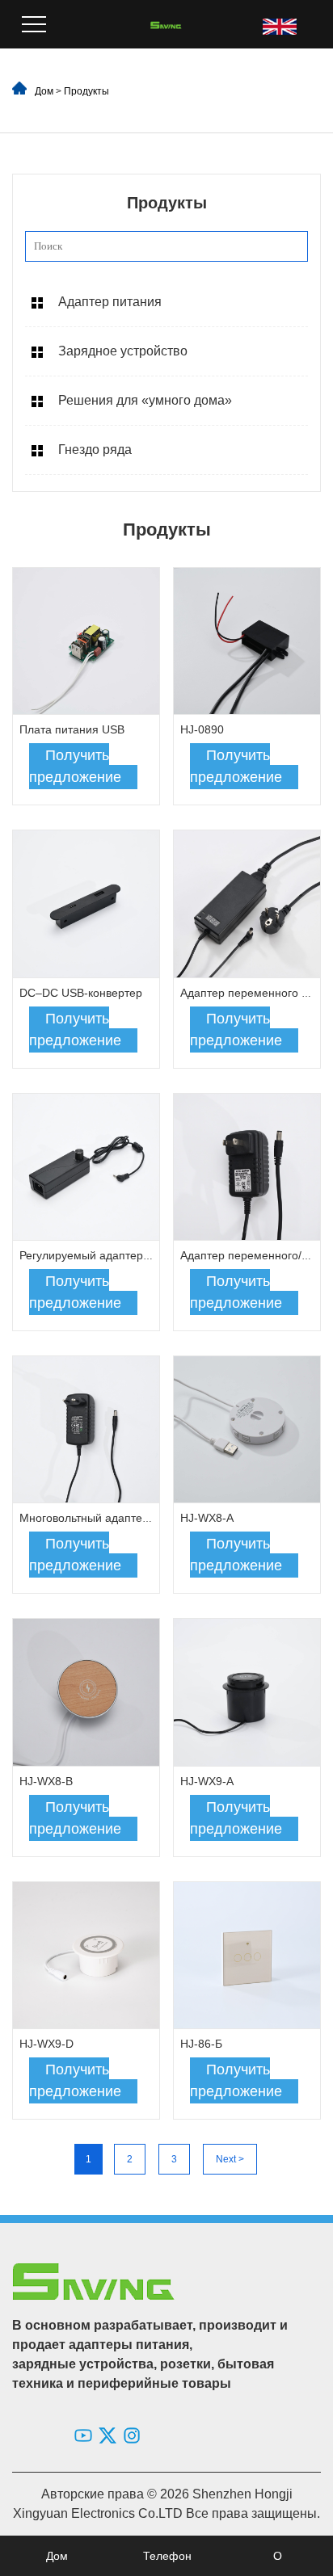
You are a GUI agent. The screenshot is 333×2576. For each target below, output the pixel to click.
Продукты (86, 91)
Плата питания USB (72, 729)
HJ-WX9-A (207, 1781)
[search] (291, 246)
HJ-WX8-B (46, 1781)
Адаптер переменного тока (252, 993)
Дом (44, 91)
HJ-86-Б (201, 2044)
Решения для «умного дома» (145, 400)
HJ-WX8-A (207, 1518)
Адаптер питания (110, 302)
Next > (230, 2159)
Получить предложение (75, 766)
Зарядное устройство (123, 351)
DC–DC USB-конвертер (81, 993)
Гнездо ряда (95, 450)
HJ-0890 (202, 729)
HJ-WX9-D (46, 2044)
